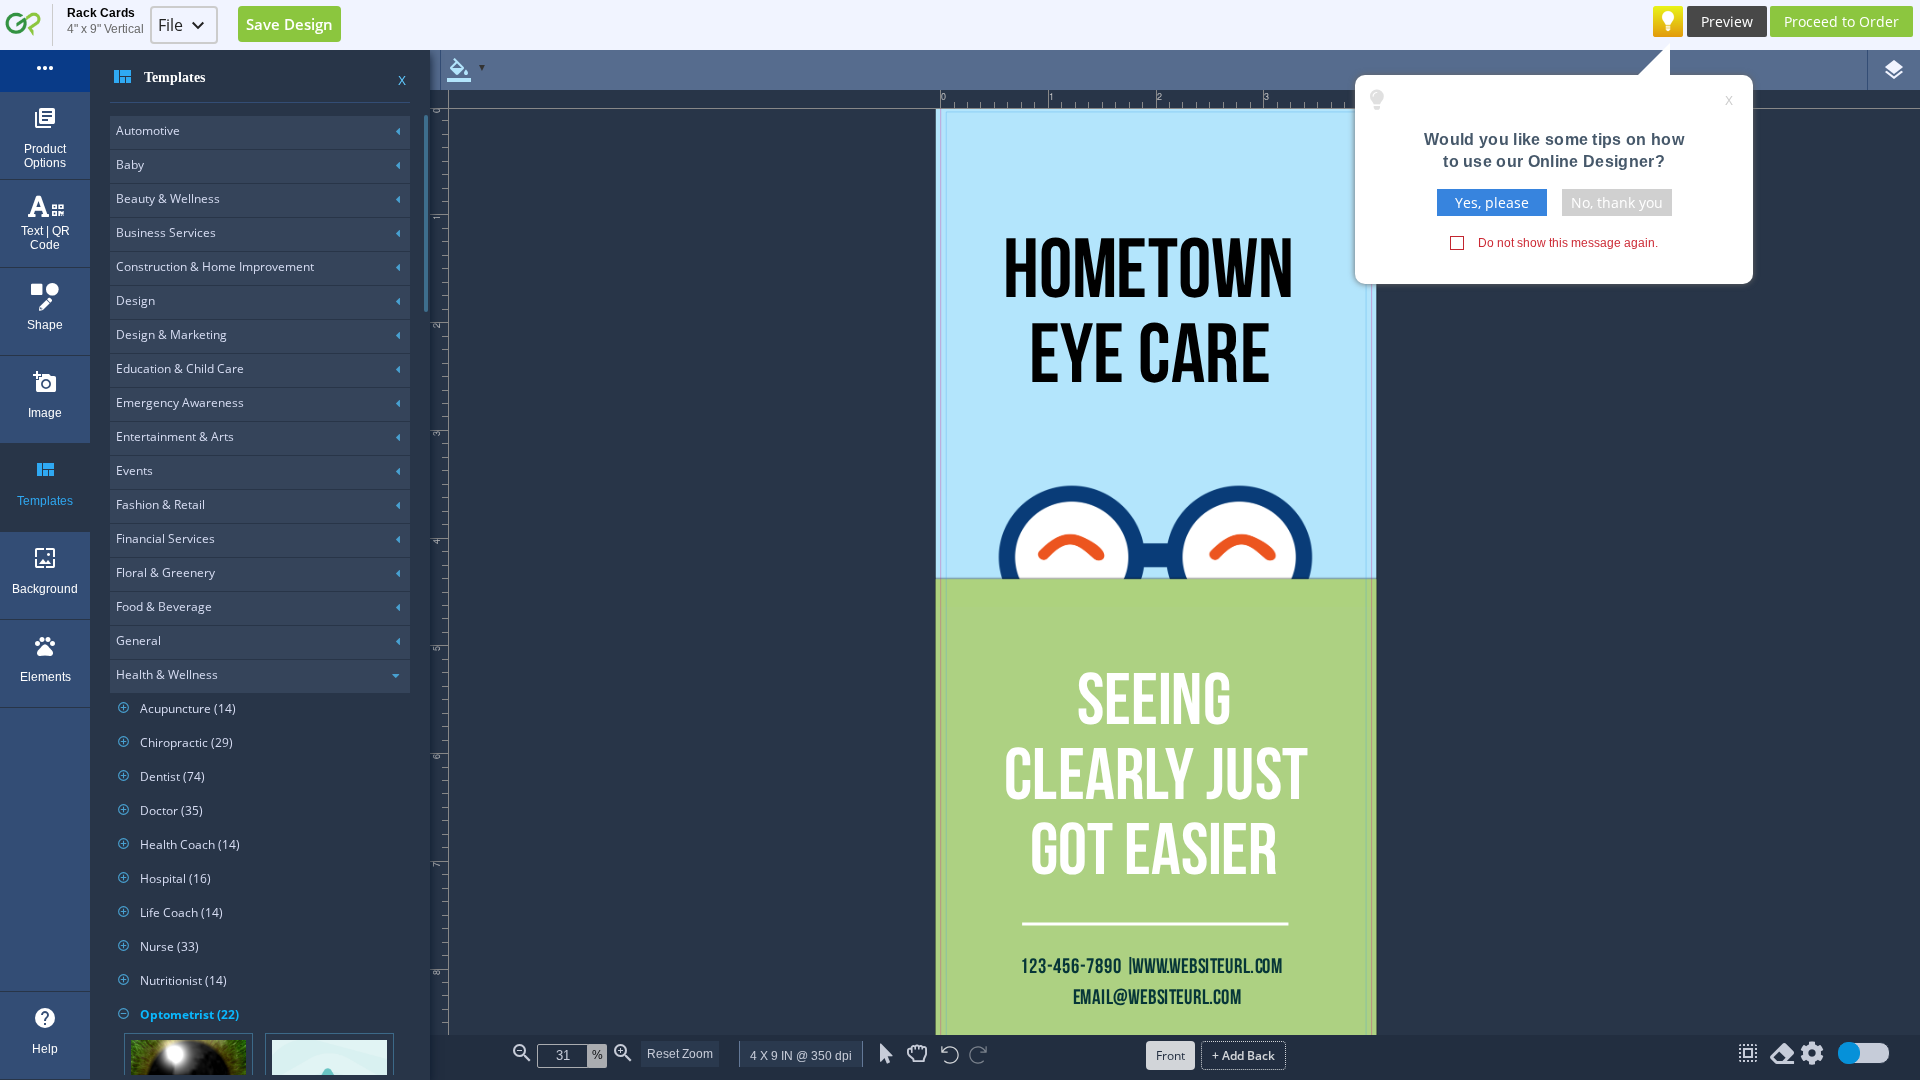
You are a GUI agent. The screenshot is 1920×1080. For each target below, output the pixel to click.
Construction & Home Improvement (215, 266)
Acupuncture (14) (177, 708)
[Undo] (950, 1056)
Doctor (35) (160, 810)
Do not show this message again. (1568, 243)
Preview (1727, 21)
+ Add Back (1243, 1055)
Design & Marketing (171, 334)
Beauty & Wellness (168, 198)
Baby (130, 164)
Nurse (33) (158, 946)
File (170, 25)
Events (134, 470)
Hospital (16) (164, 878)
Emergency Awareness (180, 402)
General (138, 640)
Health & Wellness (167, 674)
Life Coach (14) (170, 912)
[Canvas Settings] (1812, 1057)
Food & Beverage (164, 606)
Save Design (289, 24)
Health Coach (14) (179, 844)
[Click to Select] (886, 1054)
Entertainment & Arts (175, 436)
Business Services (166, 232)
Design (135, 300)
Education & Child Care (180, 368)
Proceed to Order (1841, 21)
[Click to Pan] (917, 1054)
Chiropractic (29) (175, 742)
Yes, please (1492, 202)
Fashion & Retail (160, 504)
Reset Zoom (680, 1054)
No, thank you (1617, 202)
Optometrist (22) (178, 1014)
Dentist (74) (161, 776)
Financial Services (165, 538)
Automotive (148, 130)
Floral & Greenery (165, 572)
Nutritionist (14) (172, 980)
